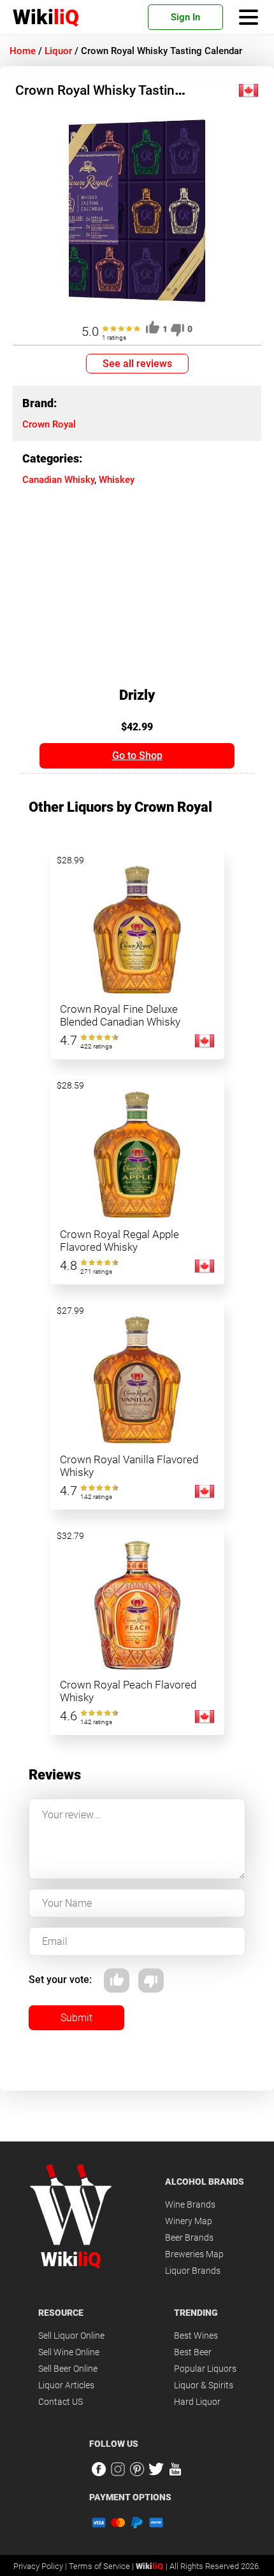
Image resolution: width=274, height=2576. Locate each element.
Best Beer (193, 2352)
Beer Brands (189, 2238)
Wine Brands (190, 2204)
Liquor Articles (66, 2385)
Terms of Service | (102, 2566)
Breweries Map (194, 2254)
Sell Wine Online (69, 2352)
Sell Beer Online (68, 2369)
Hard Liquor (197, 2402)
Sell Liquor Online (71, 2336)
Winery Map (189, 2221)
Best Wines (196, 2336)
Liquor (58, 51)
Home (23, 51)
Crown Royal (49, 424)
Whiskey (117, 480)
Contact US (61, 2402)
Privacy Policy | (41, 2566)
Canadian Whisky (58, 480)
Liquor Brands (193, 2271)
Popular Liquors (205, 2369)
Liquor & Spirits (204, 2385)
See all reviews (137, 364)
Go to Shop (137, 755)
